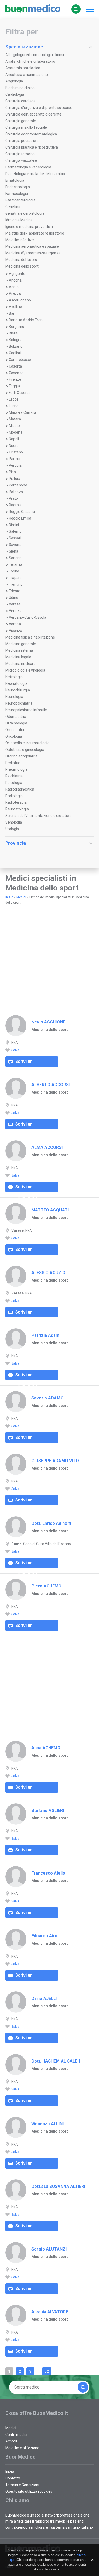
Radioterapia (16, 802)
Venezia (16, 611)
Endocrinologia (18, 187)
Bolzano (16, 346)
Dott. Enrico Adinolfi (51, 1523)
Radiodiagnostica (20, 789)
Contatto (13, 2478)
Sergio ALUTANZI (49, 2249)
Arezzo (15, 293)
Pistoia (14, 479)
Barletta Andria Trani (26, 320)
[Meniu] (88, 9)
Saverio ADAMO (48, 1398)
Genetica (13, 207)
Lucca (14, 406)
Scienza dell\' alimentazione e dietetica (38, 816)
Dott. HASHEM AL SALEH (56, 2061)
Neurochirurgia (18, 690)
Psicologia (14, 783)
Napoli (14, 439)
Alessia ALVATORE (50, 2312)
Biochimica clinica (20, 88)
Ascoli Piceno (20, 300)
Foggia (14, 386)
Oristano (16, 452)
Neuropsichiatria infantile (26, 710)
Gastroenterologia (20, 200)
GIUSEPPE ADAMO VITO (55, 1461)
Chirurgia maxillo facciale (26, 127)
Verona (15, 624)
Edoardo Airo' (45, 1936)
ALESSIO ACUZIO (48, 1273)
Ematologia (15, 180)
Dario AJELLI (44, 1998)
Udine (13, 598)
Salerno (15, 531)
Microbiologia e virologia (25, 670)
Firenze (15, 379)
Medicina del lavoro (21, 260)
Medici (21, 897)
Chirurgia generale (21, 121)
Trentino (16, 584)
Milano (14, 426)
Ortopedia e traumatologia (27, 743)
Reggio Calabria (22, 512)
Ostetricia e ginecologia (25, 750)
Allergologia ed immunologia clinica (35, 55)
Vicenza (15, 631)
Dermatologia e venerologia (28, 167)
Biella (13, 333)
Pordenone (18, 485)
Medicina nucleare (20, 664)
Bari (12, 313)
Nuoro (14, 446)
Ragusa (15, 505)
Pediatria (13, 763)
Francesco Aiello (48, 1873)
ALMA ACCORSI (47, 1147)
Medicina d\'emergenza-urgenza (33, 253)
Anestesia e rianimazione (27, 75)
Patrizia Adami (46, 1335)
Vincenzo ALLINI (48, 2124)
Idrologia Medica (19, 220)
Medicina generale (21, 644)
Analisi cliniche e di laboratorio (30, 61)
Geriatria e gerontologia (25, 213)
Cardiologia (15, 94)
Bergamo (16, 327)
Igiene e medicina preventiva (29, 227)
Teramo (15, 564)
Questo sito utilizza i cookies (29, 2491)
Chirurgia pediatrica (22, 141)
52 (47, 2371)
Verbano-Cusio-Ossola (27, 617)
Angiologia (14, 81)
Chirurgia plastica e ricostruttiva (32, 147)
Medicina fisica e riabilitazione (30, 637)
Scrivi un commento (26, 1063)
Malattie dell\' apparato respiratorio (35, 233)
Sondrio (15, 558)
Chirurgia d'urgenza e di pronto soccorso (39, 108)
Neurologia (14, 697)
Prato (13, 498)
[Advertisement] (49, 862)
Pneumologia (16, 769)
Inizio (9, 897)
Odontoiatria (16, 717)
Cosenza (16, 373)
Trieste (15, 591)
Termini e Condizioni (22, 2485)
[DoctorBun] (33, 9)
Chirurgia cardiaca (20, 101)
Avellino (15, 307)
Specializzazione (24, 47)
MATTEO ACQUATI (50, 1210)
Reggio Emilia (20, 518)
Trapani (15, 578)
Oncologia (14, 736)
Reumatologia (17, 809)
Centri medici (16, 2435)
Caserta (15, 366)
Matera (15, 419)
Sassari (15, 538)
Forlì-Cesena (19, 393)
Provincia (16, 843)
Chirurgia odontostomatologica (31, 134)
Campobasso (20, 360)
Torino (14, 571)
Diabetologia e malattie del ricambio (35, 174)
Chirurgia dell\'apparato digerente (33, 114)
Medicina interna (19, 650)
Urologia (12, 829)
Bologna (16, 340)
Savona (15, 545)
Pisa (12, 472)
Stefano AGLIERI (48, 1810)
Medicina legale (18, 657)
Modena (16, 432)
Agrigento (17, 274)
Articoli (11, 2441)
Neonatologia (16, 683)
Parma (14, 459)
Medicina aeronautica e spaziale (32, 246)
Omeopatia (15, 730)
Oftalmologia (16, 723)
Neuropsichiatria (19, 703)
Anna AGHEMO (46, 1748)
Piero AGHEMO (46, 1586)
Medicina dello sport (22, 266)
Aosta (14, 287)
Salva (15, 1050)
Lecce (14, 399)
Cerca (76, 9)
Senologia (14, 822)
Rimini (14, 525)
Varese (15, 604)
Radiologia (14, 796)
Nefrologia (14, 677)
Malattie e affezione (22, 2448)
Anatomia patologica (23, 68)
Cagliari (15, 353)
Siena (13, 551)
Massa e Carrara (22, 412)
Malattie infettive (20, 240)
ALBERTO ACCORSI (51, 1085)
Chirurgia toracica (20, 154)
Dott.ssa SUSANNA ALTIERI (58, 2186)
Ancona (15, 280)
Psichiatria (14, 776)
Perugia (15, 465)
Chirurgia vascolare (21, 160)
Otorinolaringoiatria (21, 756)
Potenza (16, 492)
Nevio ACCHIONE (48, 1022)
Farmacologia (17, 194)
